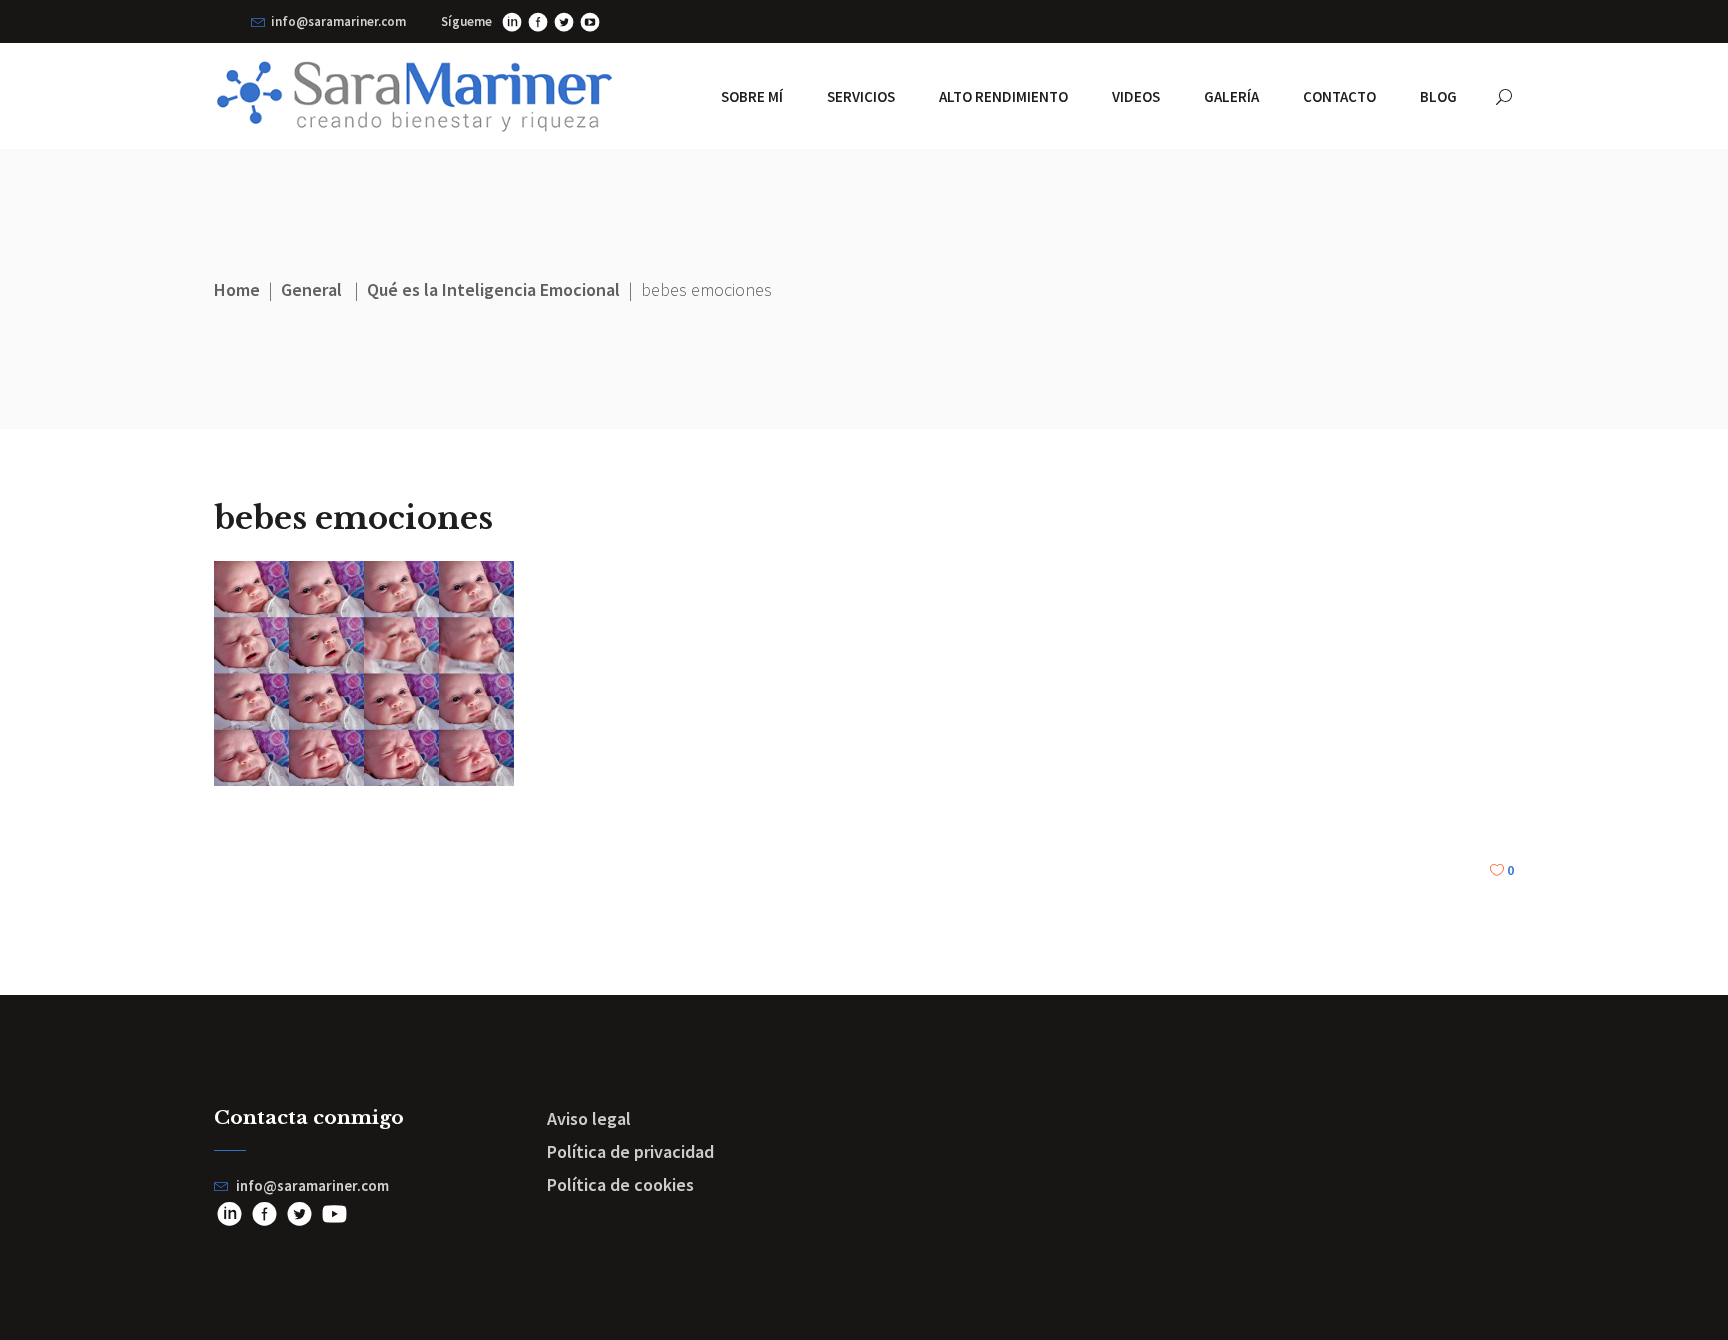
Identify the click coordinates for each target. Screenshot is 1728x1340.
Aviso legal (589, 1118)
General (311, 289)
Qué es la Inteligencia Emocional (493, 289)
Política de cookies (620, 1184)
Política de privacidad (630, 1151)
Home (237, 289)
